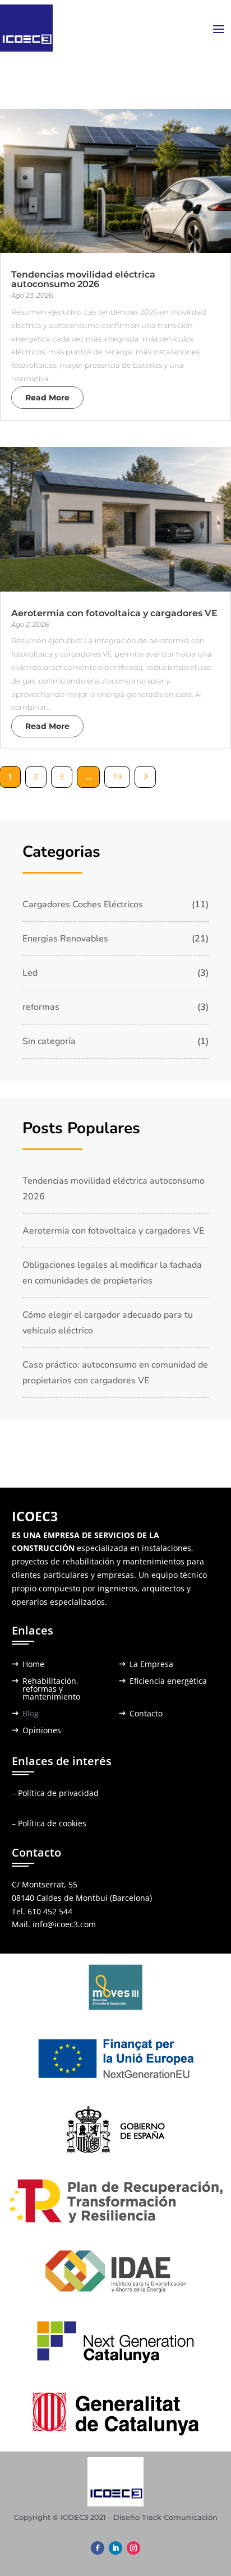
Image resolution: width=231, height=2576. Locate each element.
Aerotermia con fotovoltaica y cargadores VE (114, 613)
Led (30, 973)
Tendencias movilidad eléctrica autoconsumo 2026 (83, 279)
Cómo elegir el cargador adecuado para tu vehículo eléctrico (108, 1323)
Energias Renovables (65, 939)
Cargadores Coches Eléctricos (83, 904)
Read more (47, 398)
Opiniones (42, 1731)
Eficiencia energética (168, 1682)
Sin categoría (49, 1041)
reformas (41, 1007)
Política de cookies (52, 1823)
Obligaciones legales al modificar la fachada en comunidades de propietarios (112, 1273)
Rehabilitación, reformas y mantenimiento (51, 1689)
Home (33, 1665)
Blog (31, 1714)
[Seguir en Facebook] (98, 2548)
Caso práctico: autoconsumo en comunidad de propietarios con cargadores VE (115, 1373)
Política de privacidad (58, 1793)
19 (117, 776)
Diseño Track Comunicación (165, 2517)
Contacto (146, 1714)
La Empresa (151, 1665)
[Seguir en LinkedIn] (115, 2548)
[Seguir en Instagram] (133, 2548)
